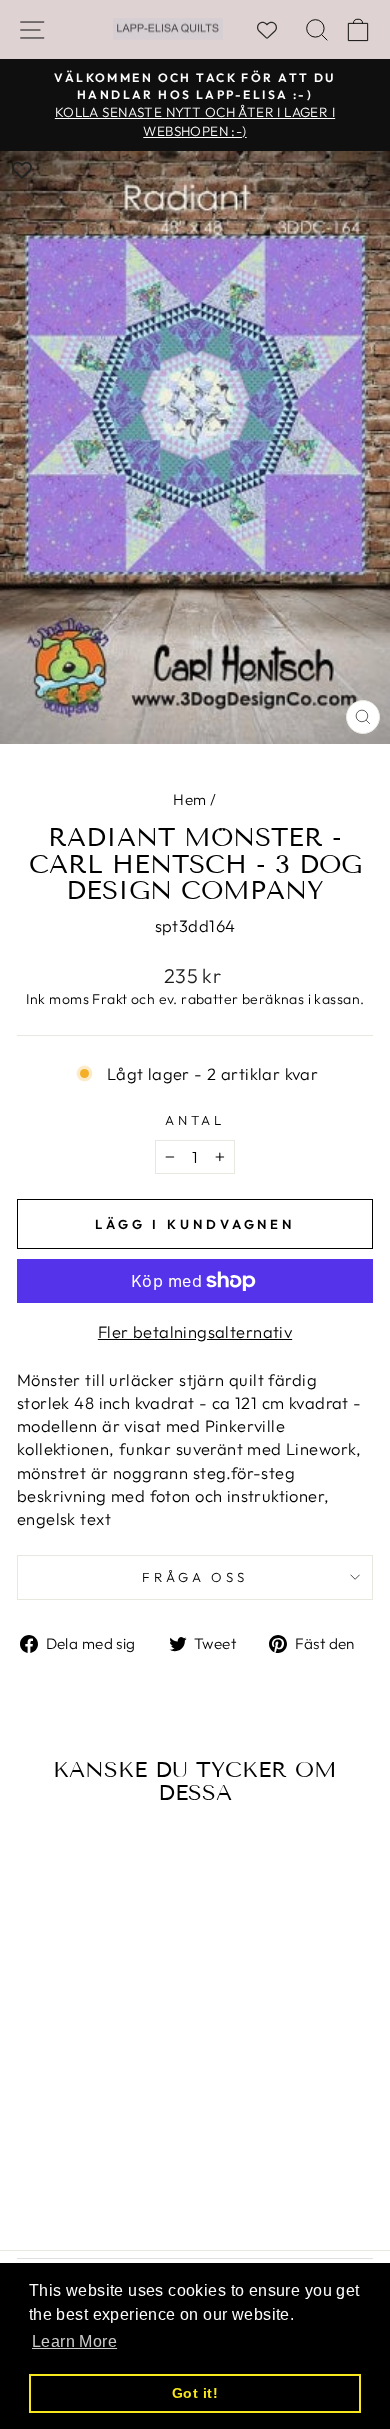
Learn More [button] (74, 2341)
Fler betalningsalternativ (195, 1331)
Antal (195, 1120)
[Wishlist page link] (277, 30)
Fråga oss (195, 1577)
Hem (189, 799)
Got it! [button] (195, 2393)
